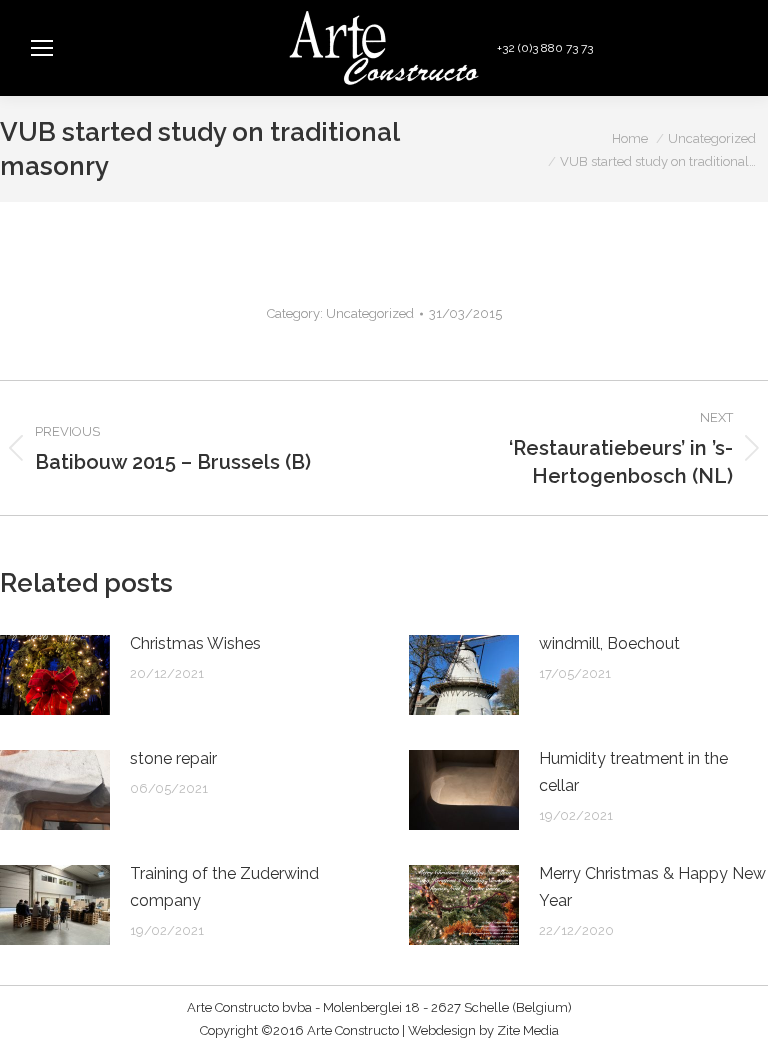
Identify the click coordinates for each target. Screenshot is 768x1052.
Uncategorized (370, 313)
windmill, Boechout (609, 643)
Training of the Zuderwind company (224, 887)
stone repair (173, 758)
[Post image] (55, 675)
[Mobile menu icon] (42, 48)
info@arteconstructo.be (675, 48)
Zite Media (528, 1030)
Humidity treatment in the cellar (633, 772)
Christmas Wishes (195, 643)
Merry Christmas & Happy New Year (652, 887)
